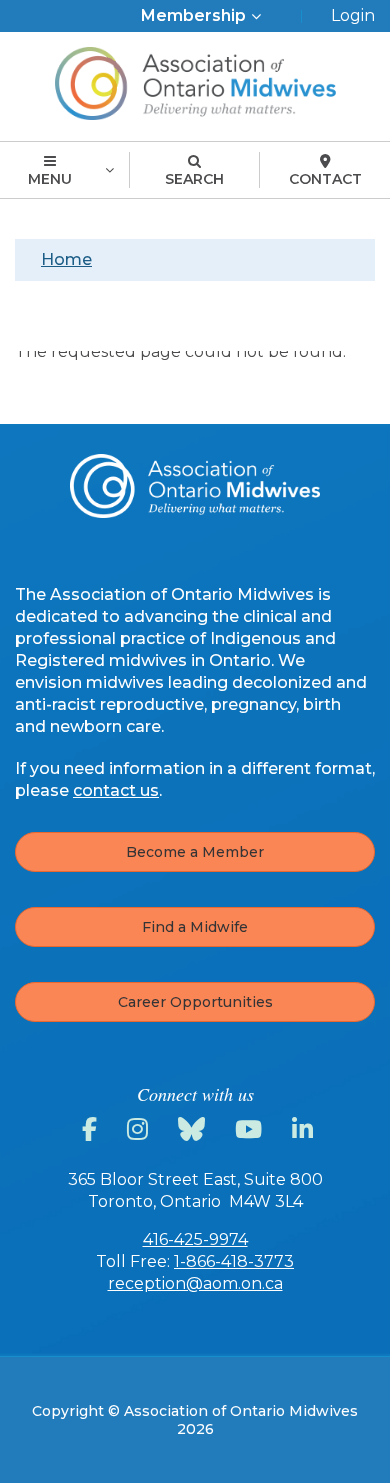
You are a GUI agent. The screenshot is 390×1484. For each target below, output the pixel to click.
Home (66, 259)
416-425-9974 (195, 1239)
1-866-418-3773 (234, 1261)
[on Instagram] (140, 1130)
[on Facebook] (92, 1130)
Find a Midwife (195, 927)
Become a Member (195, 852)
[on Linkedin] (305, 1130)
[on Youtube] (251, 1130)
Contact (325, 179)
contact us (116, 790)
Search (194, 179)
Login (353, 15)
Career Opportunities (195, 1002)
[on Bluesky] (194, 1130)
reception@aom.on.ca (195, 1283)
